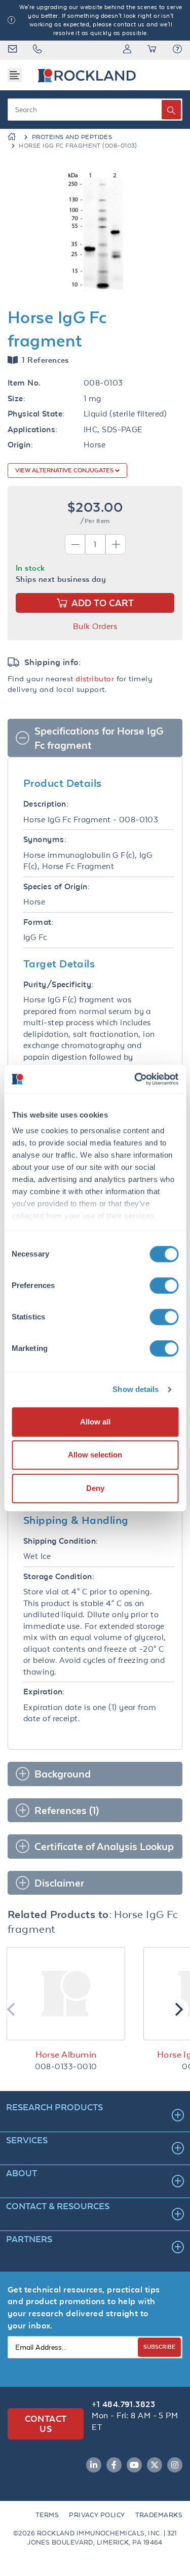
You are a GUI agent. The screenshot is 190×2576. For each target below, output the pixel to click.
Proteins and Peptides (72, 137)
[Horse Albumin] (66, 1994)
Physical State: (36, 414)
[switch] (164, 1285)
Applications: (33, 429)
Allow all (95, 1422)
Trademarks (159, 2515)
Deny (95, 1488)
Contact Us (46, 2424)
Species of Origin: (56, 886)
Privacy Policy (97, 2515)
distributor (95, 678)
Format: (39, 922)
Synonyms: (45, 839)
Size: (16, 398)
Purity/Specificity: (59, 984)
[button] (177, 50)
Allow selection (95, 1455)
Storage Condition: (59, 1576)
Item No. (24, 383)
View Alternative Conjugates (65, 470)
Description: (46, 804)
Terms (47, 2515)
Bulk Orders (95, 626)
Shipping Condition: (61, 1541)
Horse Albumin (66, 2055)
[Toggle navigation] (15, 75)
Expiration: (44, 1692)
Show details (136, 1389)
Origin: (20, 445)
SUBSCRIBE (159, 2346)
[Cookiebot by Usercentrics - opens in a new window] (135, 1079)
